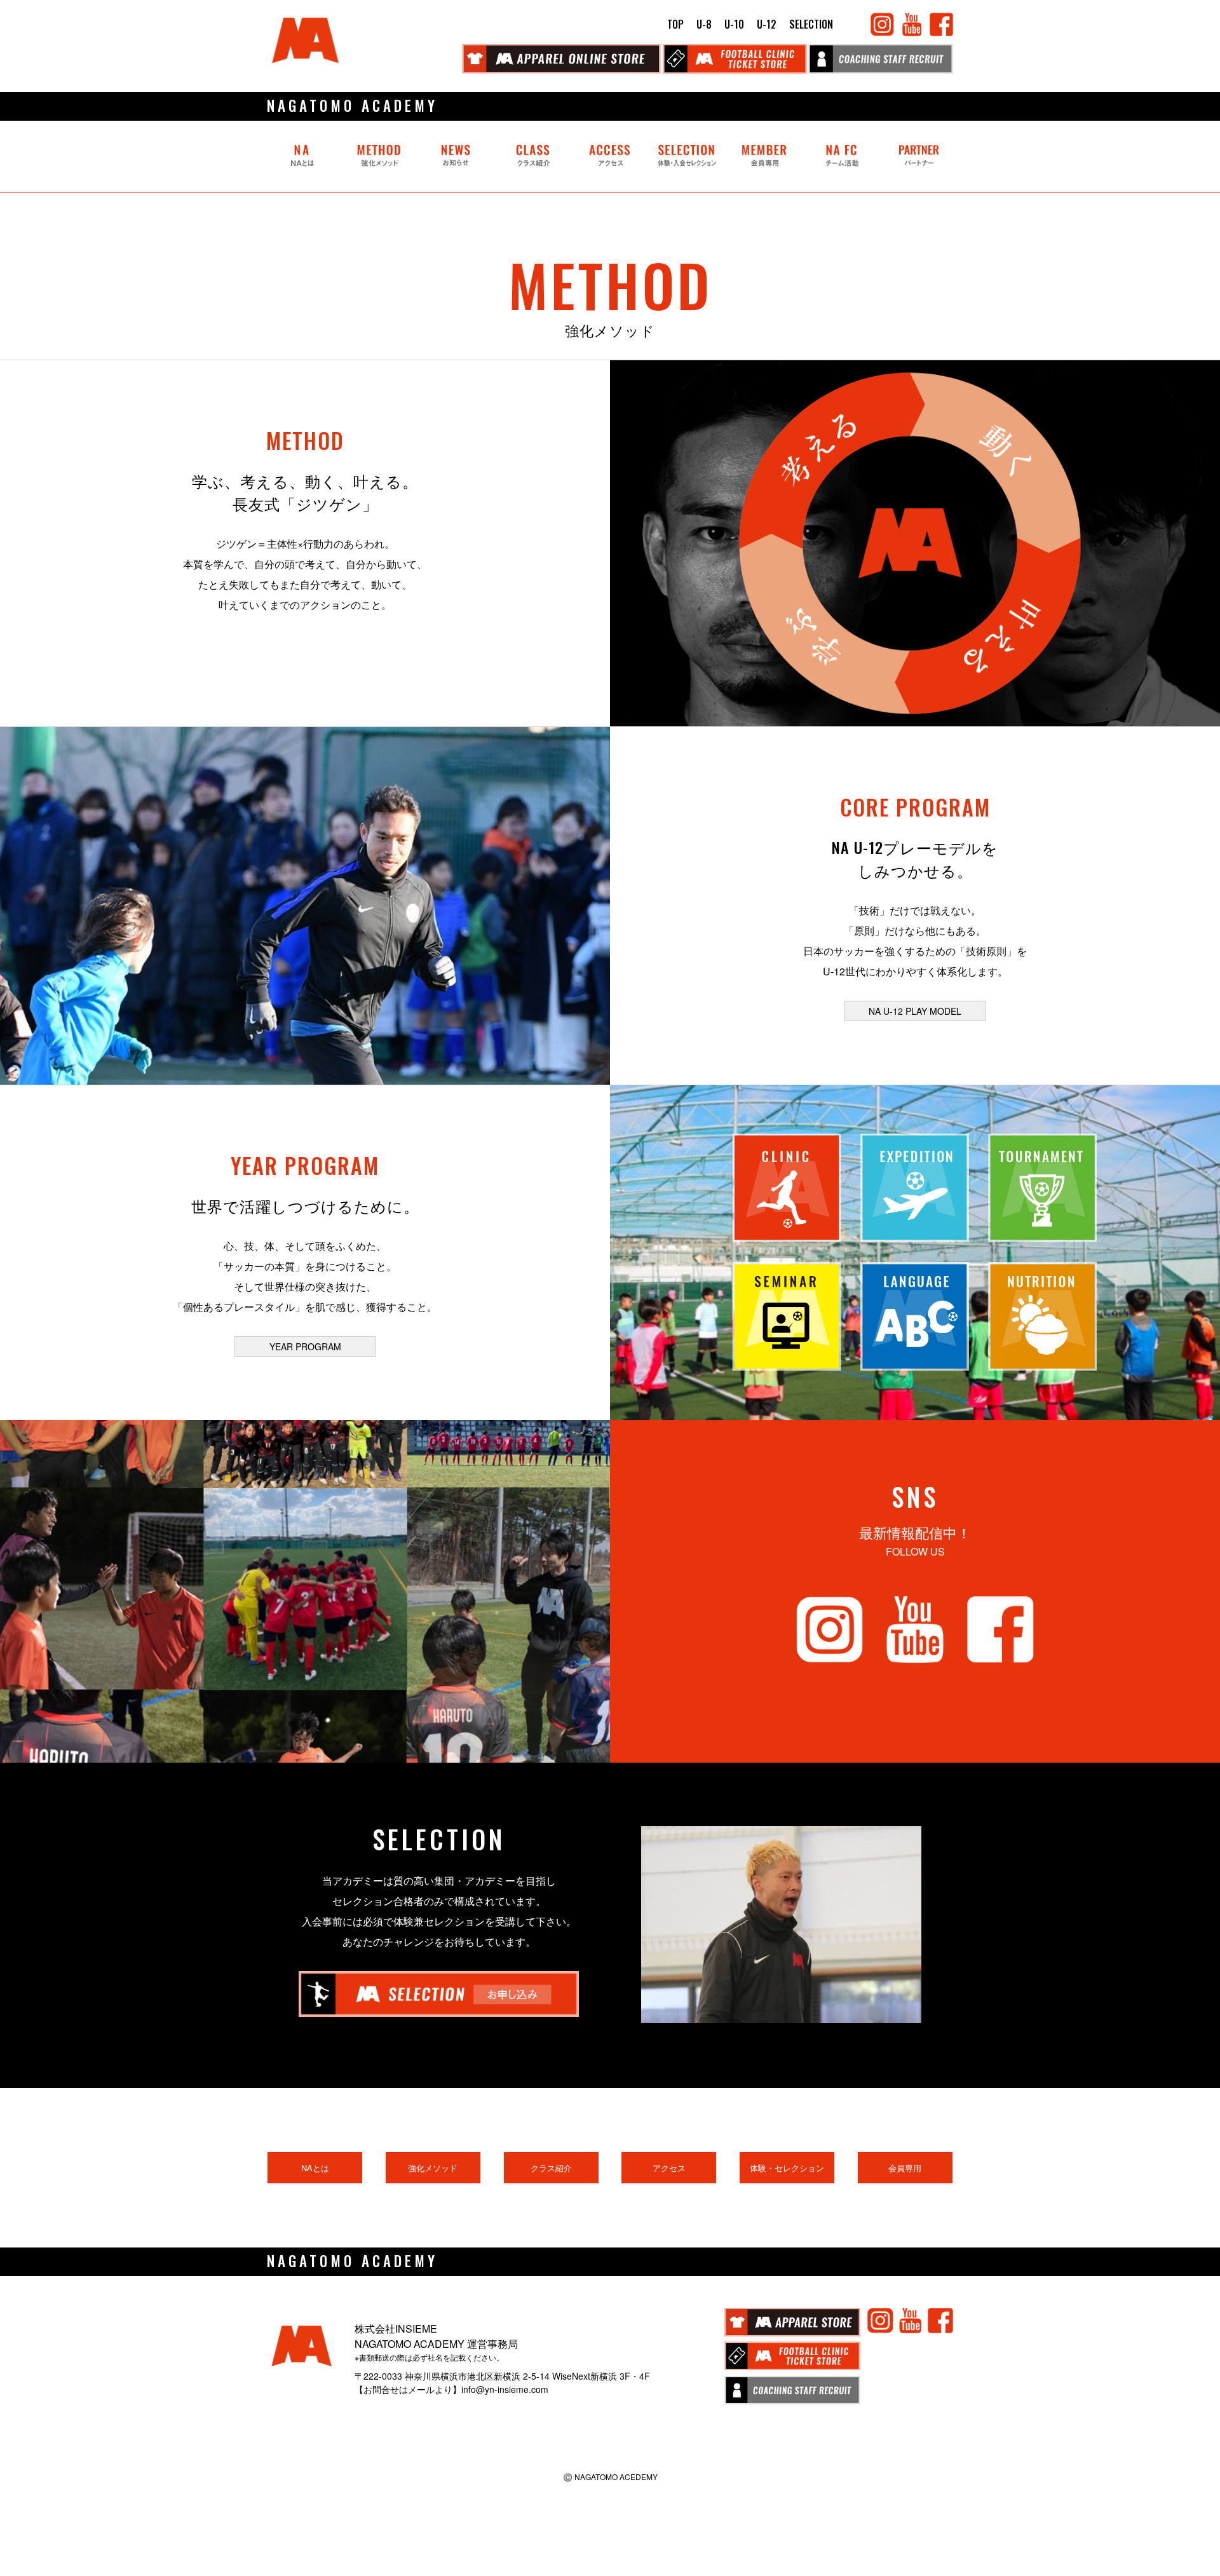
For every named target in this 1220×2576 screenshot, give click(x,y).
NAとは (315, 2168)
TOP (675, 24)
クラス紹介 (551, 2168)
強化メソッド (433, 2168)
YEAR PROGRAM (305, 1346)
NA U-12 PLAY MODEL (915, 1011)
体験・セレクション (787, 2168)
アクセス (669, 2168)
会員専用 (905, 2168)
